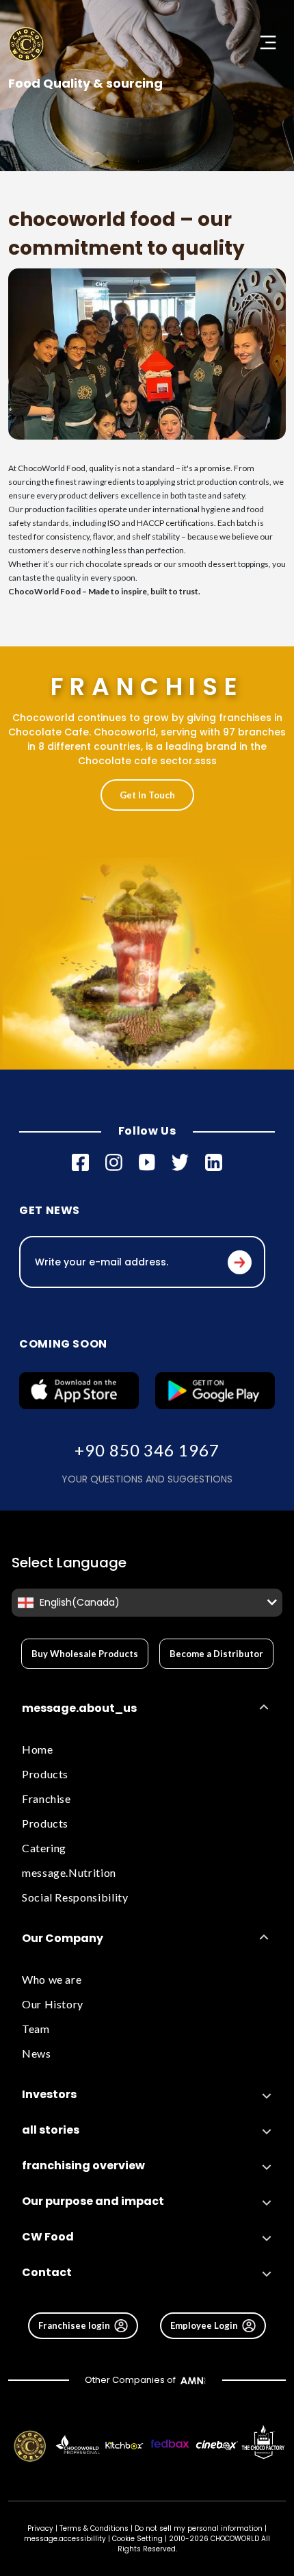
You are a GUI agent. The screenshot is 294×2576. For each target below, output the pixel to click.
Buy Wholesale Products (85, 1654)
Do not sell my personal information (199, 2528)
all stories (51, 2130)
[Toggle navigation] (268, 42)
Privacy (40, 2528)
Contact (47, 2272)
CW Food (48, 2237)
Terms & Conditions (94, 2528)
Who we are (52, 1979)
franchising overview (83, 2165)
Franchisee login (74, 2325)
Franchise (46, 1798)
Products (45, 1774)
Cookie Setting (137, 2539)
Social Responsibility (75, 1897)
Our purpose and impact (93, 2201)
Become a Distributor (216, 1654)
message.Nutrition (69, 1872)
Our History (53, 2004)
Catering (44, 1848)
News (37, 2053)
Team (36, 2029)
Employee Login (204, 2325)
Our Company (63, 1938)
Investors (49, 2094)
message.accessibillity (66, 2539)
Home (38, 1749)
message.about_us (79, 1708)
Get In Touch (147, 795)
